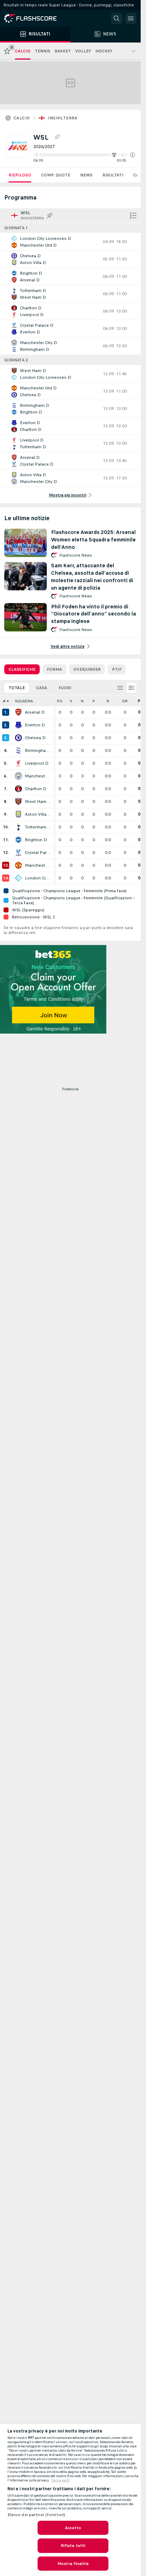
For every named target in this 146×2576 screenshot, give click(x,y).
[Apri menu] (131, 18)
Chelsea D (35, 738)
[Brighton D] (18, 840)
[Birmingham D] (18, 750)
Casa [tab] (42, 688)
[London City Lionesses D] (18, 878)
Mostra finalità (73, 2564)
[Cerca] (117, 18)
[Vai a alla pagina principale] (35, 18)
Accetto (73, 2528)
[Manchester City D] (18, 776)
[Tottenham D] (18, 827)
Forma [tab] (54, 669)
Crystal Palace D (38, 853)
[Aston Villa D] (18, 814)
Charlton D (36, 789)
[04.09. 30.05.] (84, 155)
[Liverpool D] (18, 763)
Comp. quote (56, 175)
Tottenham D (38, 827)
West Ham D (38, 802)
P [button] (94, 701)
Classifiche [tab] (22, 669)
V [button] (71, 701)
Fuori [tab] (65, 688)
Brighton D (36, 840)
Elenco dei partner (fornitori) (36, 2515)
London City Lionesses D (38, 878)
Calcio (22, 118)
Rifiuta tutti (73, 2546)
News (86, 175)
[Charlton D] (18, 789)
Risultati (113, 175)
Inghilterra (63, 118)
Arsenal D (35, 712)
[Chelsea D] (18, 738)
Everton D (35, 725)
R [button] (108, 701)
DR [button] (125, 701)
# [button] (4, 701)
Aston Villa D (38, 814)
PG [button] (60, 701)
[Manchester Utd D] (18, 865)
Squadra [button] (24, 701)
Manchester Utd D (38, 865)
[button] (133, 155)
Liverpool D (37, 763)
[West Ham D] (18, 802)
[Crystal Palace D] (18, 853)
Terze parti (60, 2480)
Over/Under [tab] (87, 669)
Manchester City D (38, 776)
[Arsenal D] (18, 712)
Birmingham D (38, 750)
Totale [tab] (17, 688)
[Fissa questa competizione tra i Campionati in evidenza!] (57, 137)
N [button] (82, 701)
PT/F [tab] (117, 669)
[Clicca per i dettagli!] (70, 242)
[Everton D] (18, 725)
